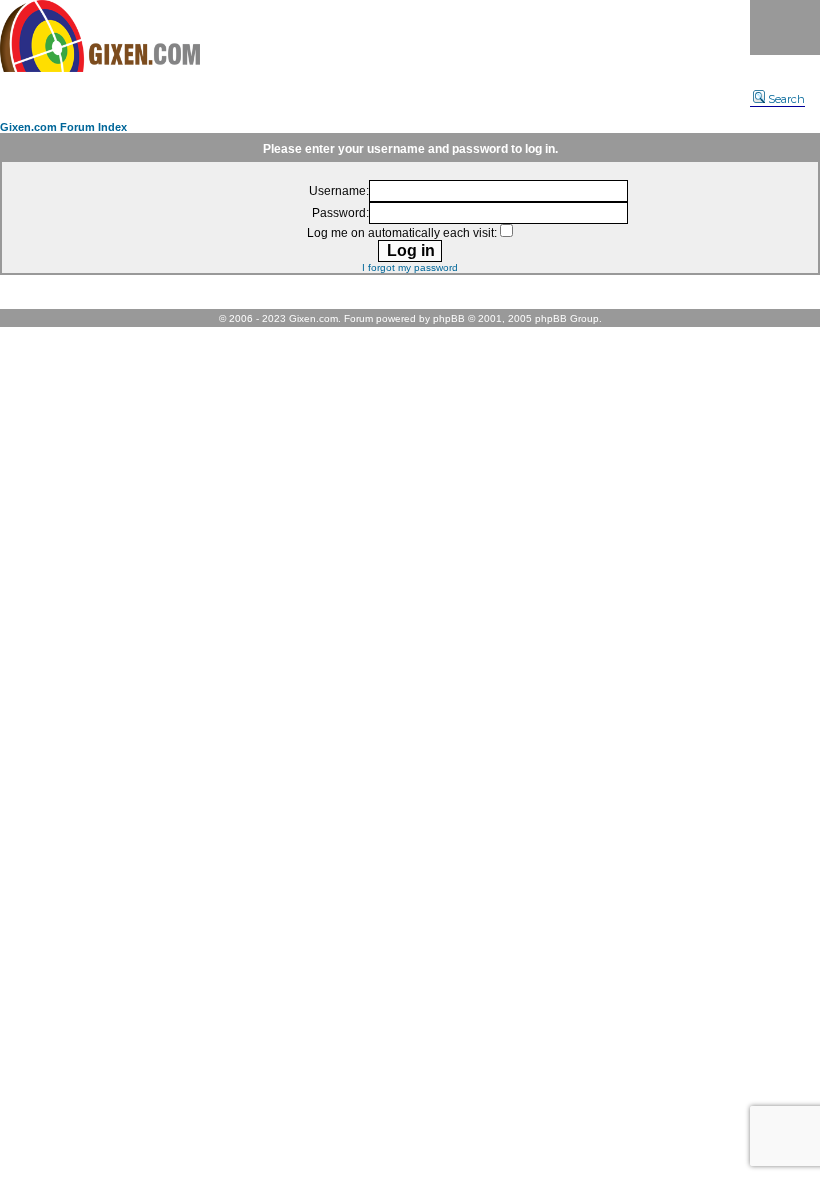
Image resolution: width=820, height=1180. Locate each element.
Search (786, 99)
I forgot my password (410, 267)
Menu (785, 27)
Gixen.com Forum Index (63, 127)
